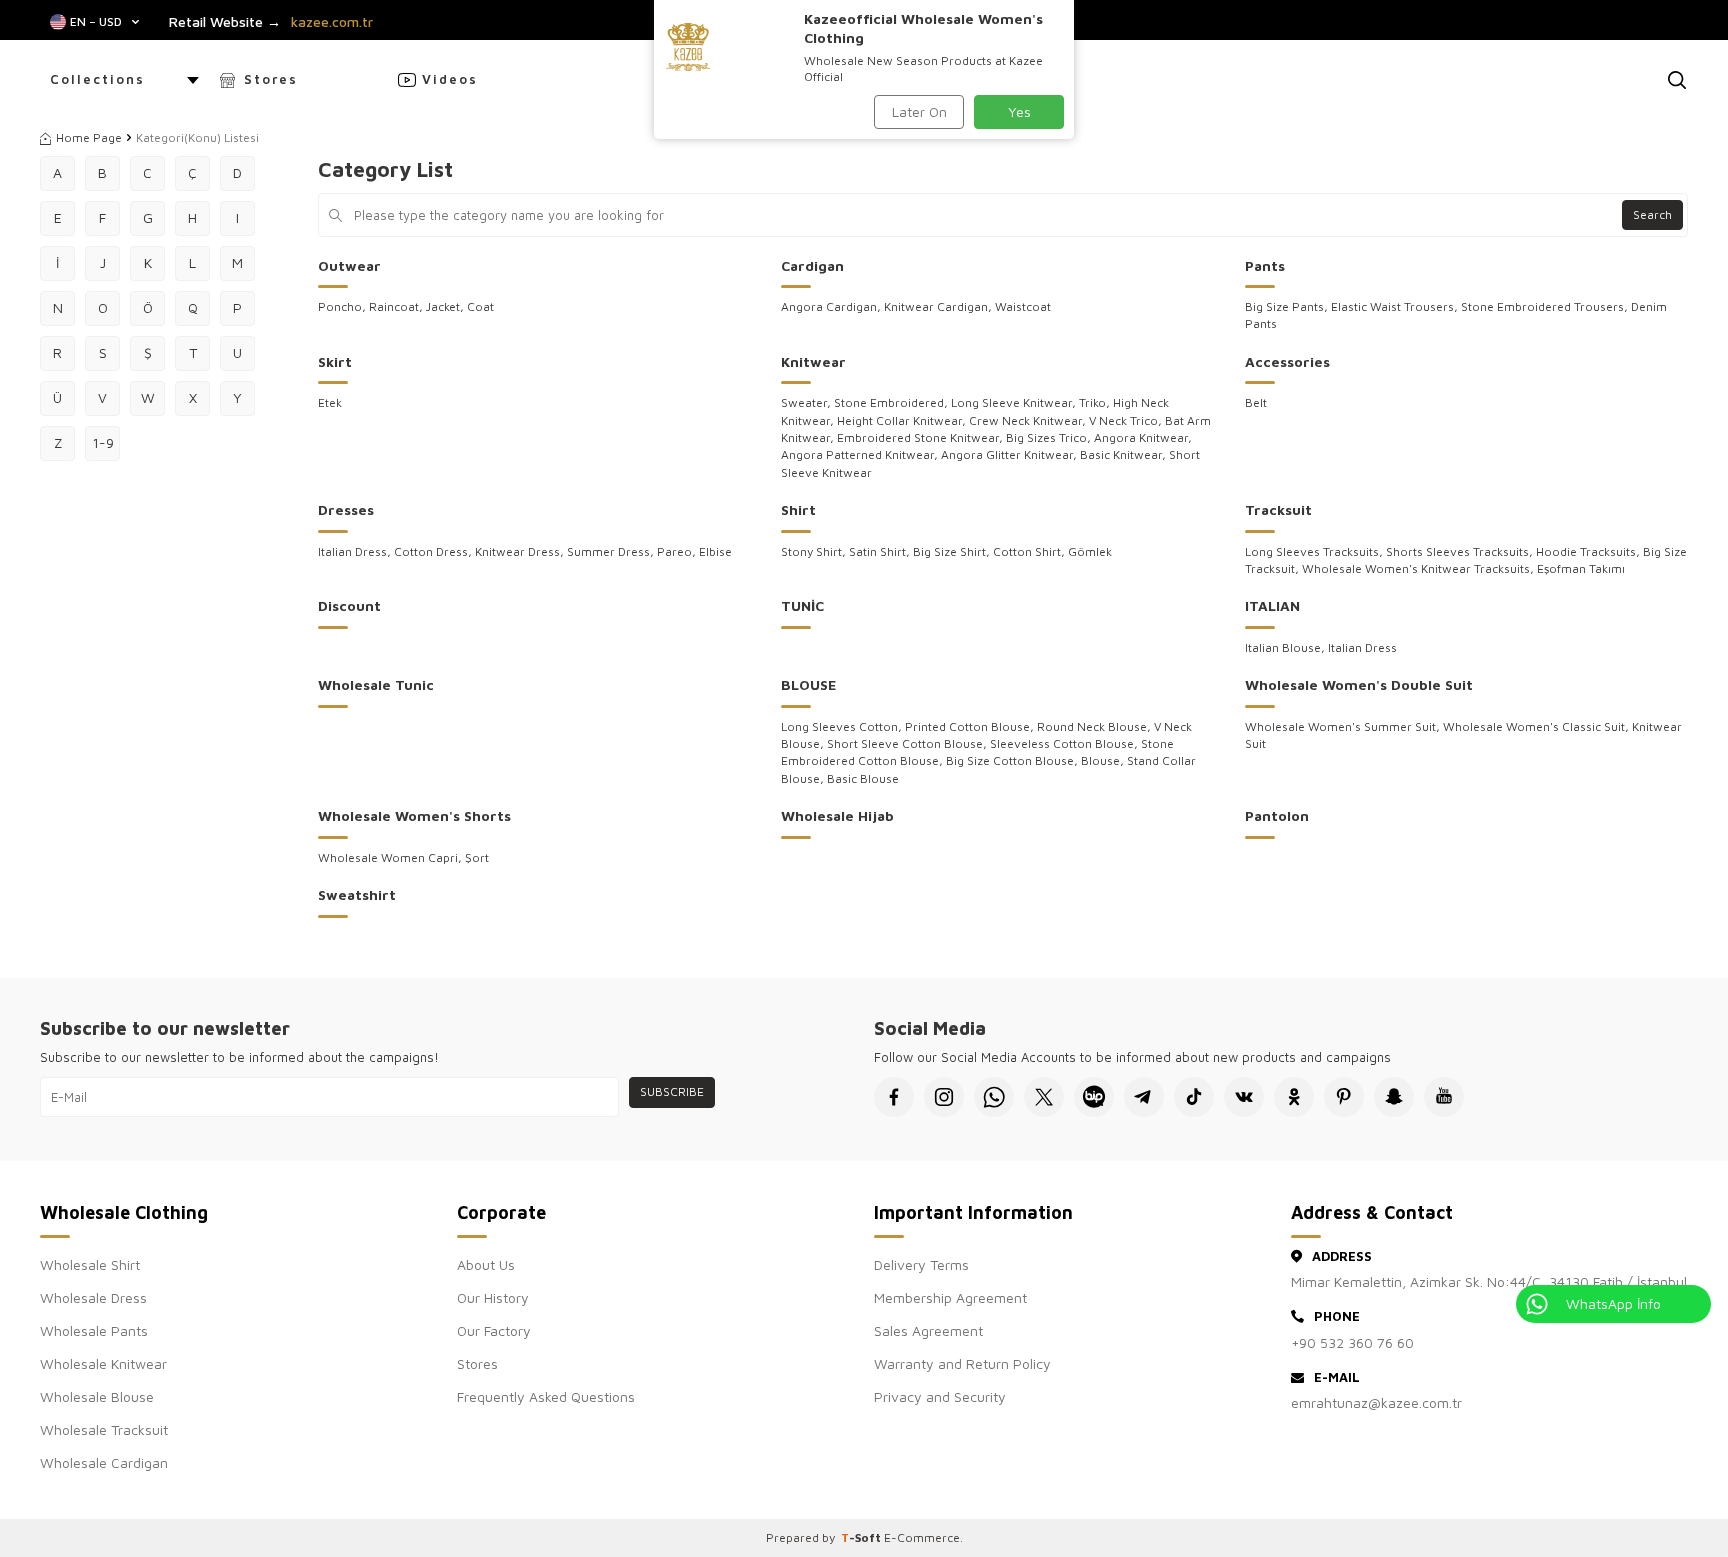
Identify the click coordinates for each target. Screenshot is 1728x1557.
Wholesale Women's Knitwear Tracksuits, (1419, 568)
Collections (97, 79)
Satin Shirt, (881, 551)
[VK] (1244, 1097)
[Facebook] (894, 1097)
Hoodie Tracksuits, (1589, 551)
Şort (477, 857)
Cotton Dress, (434, 551)
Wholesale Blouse (97, 1396)
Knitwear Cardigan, (939, 306)
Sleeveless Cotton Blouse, (1065, 743)
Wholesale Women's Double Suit (1359, 684)
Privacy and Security (940, 1396)
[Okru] (1294, 1097)
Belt (1256, 402)
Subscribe (672, 1091)
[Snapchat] (1394, 1097)
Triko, (1096, 402)
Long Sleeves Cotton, (843, 726)
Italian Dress (1362, 647)
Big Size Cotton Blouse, (1013, 760)
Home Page (89, 137)
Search (1652, 214)
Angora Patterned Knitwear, (861, 454)
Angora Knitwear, (1143, 437)
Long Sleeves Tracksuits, (1315, 551)
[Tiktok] (1194, 1097)
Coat (480, 306)
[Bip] (1094, 1097)
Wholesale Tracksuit (104, 1429)
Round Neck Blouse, (1095, 726)
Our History (493, 1297)
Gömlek (1090, 551)
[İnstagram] (944, 1097)
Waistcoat (1023, 306)
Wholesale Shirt (90, 1264)
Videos (450, 79)
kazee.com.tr (332, 22)
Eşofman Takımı (1581, 568)
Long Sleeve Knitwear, (1015, 402)
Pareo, (678, 551)
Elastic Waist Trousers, (1396, 306)
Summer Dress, (612, 551)
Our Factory (494, 1330)
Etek (330, 402)
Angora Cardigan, (832, 306)
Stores (271, 79)
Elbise (715, 551)
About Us (486, 1264)
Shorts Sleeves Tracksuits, (1461, 551)
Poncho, (343, 306)
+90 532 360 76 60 (1352, 1342)
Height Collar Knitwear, (903, 420)
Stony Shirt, (815, 551)
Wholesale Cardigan (104, 1462)
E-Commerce (922, 1537)
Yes (1019, 111)
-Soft (862, 1537)
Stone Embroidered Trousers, (1546, 306)
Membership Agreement (950, 1297)
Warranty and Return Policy (962, 1363)
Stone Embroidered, (892, 402)
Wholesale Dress (93, 1297)
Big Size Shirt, (953, 551)
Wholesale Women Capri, (391, 857)
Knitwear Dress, (521, 551)
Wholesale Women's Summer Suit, (1344, 726)
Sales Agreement (928, 1330)
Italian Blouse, (1286, 647)
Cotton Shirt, (1030, 551)
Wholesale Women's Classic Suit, (1537, 726)
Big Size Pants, (1288, 306)
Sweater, (807, 402)
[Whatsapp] (994, 1097)
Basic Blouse (863, 778)
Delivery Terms (921, 1264)
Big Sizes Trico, (1050, 437)
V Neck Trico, (1127, 420)
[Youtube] (1444, 1097)
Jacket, (446, 306)
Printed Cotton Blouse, (971, 726)
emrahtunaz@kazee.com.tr (1376, 1402)
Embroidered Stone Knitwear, (921, 437)
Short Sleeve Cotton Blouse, (908, 743)
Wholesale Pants (94, 1330)
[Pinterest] (1344, 1097)
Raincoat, (397, 306)
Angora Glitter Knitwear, (1010, 454)
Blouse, (1104, 760)
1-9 (103, 442)
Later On (919, 111)
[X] (1044, 1097)
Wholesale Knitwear (103, 1363)
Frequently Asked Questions (546, 1396)
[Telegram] (1144, 1097)
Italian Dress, (356, 551)
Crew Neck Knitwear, (1029, 420)
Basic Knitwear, (1124, 454)
